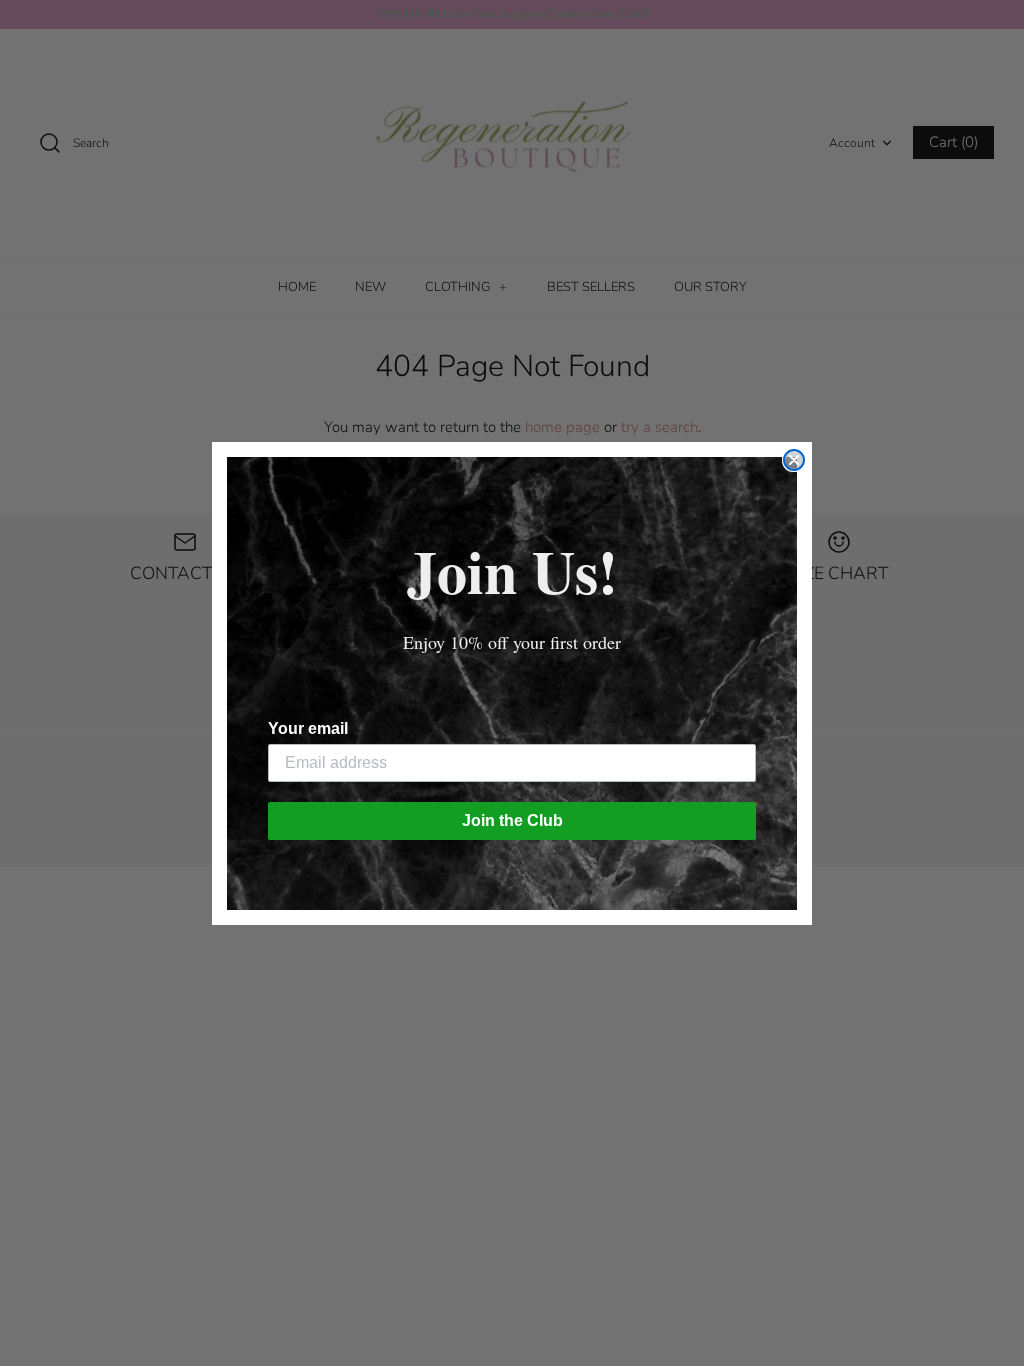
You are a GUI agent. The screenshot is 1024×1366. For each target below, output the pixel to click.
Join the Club (512, 820)
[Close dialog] (794, 460)
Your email (308, 728)
